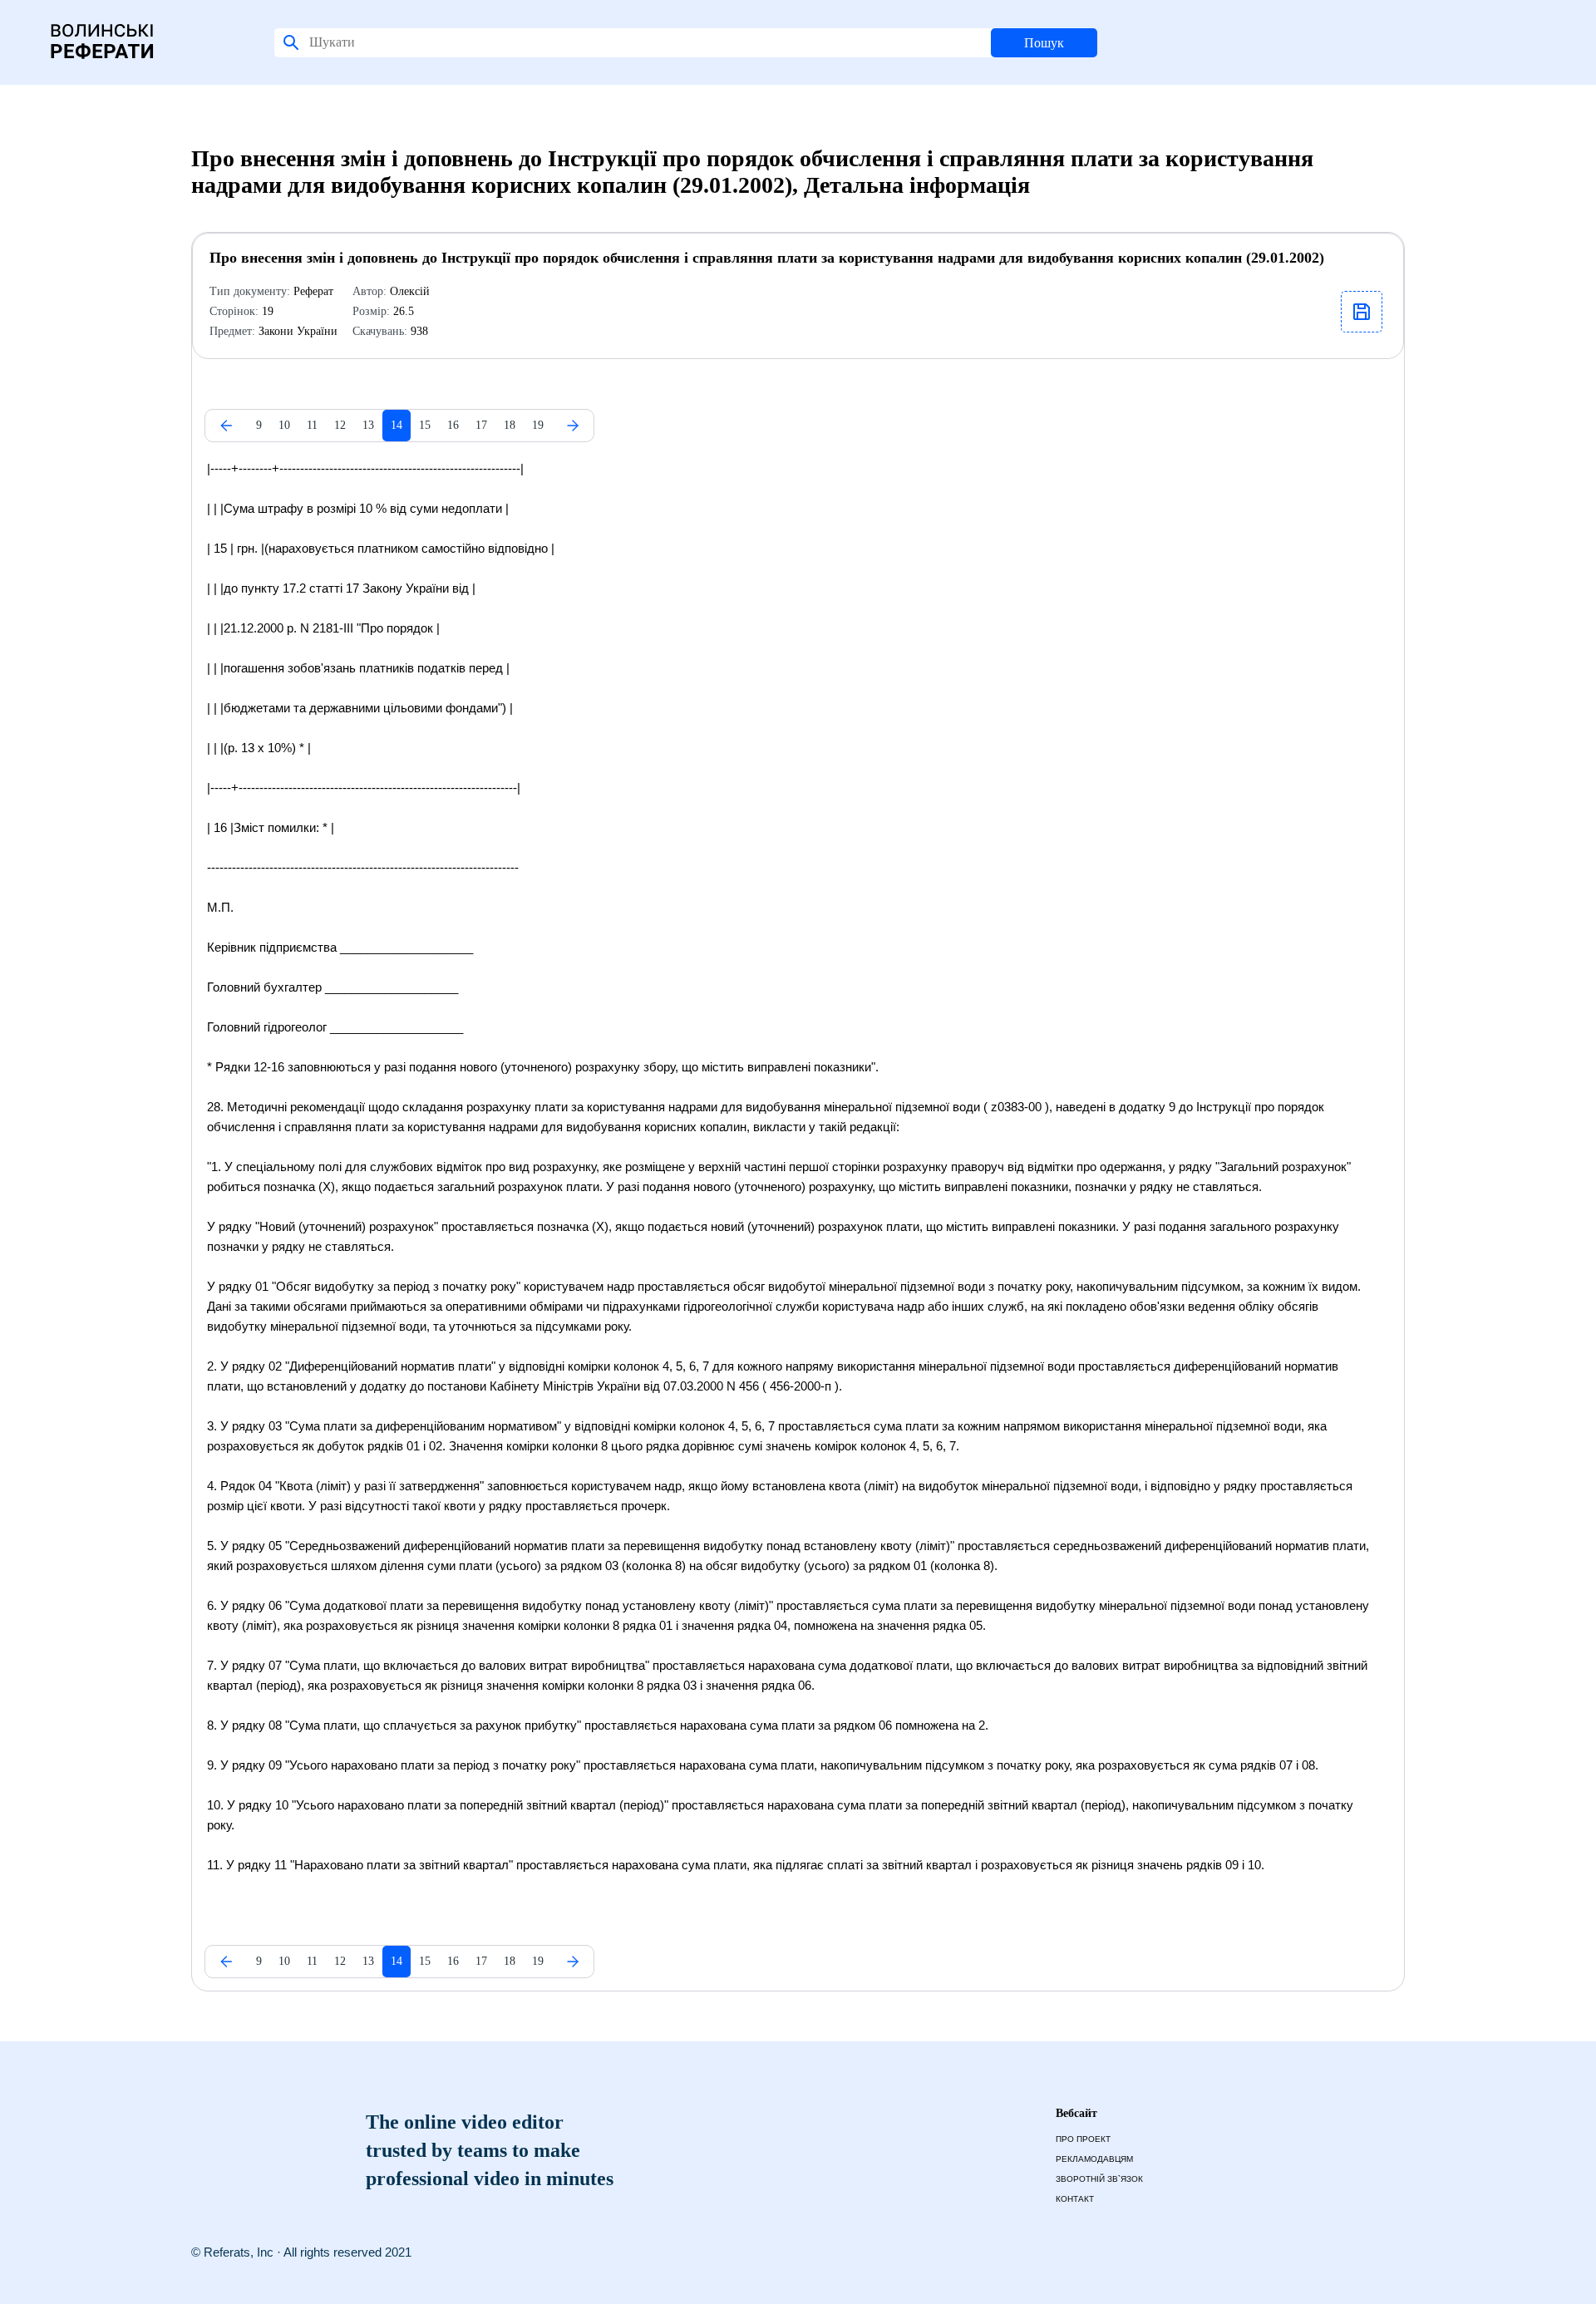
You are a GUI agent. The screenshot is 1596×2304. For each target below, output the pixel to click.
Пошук (1044, 43)
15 (425, 425)
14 (397, 425)
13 (368, 425)
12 (340, 425)
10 (284, 425)
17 (481, 425)
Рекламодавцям (1094, 2159)
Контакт (1075, 2199)
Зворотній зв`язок (1099, 2179)
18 (510, 425)
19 (538, 425)
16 (453, 425)
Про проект (1083, 2139)
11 (312, 425)
